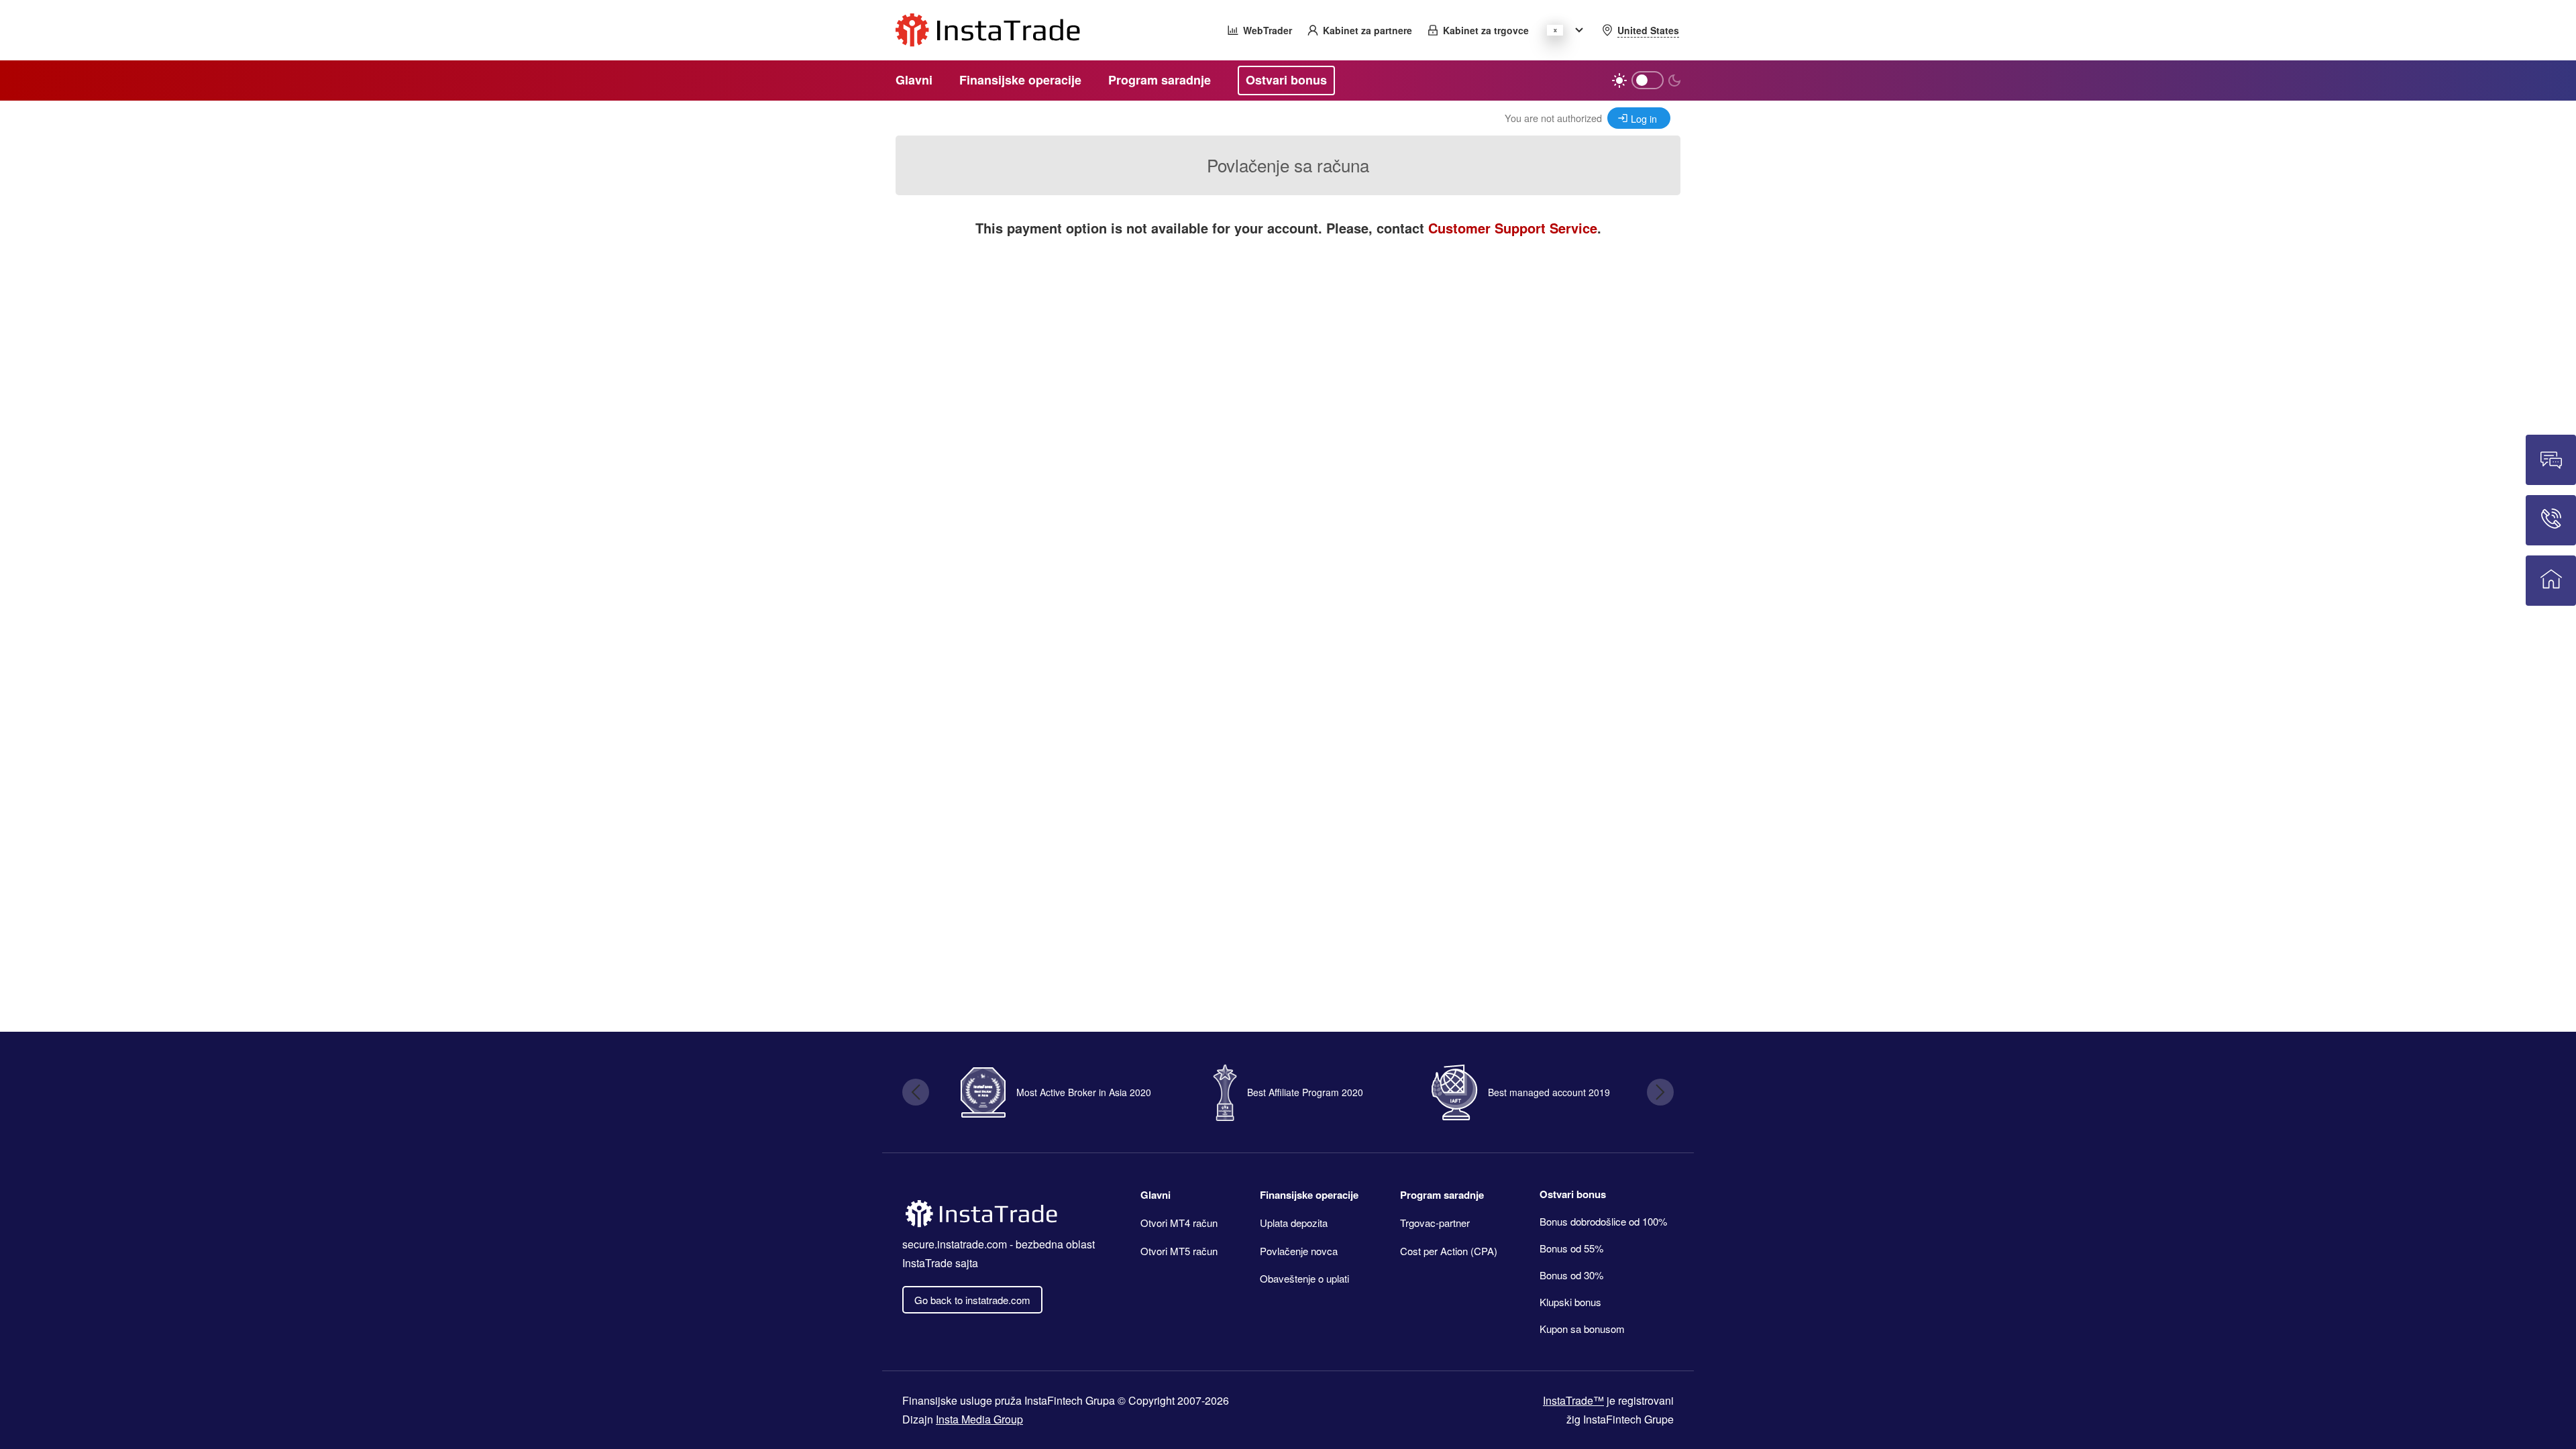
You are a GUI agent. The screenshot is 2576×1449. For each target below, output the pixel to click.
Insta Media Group (979, 1419)
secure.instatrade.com (955, 1244)
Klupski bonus (1570, 1302)
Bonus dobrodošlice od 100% (1603, 1221)
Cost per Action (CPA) (1449, 1251)
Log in (1644, 118)
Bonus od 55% (1571, 1248)
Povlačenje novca (1299, 1251)
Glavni (1156, 1195)
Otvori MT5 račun (1179, 1251)
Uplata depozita (1294, 1223)
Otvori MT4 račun (1179, 1223)
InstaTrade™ (1573, 1400)
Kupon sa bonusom (1582, 1329)
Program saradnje (1442, 1195)
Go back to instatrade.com (972, 1300)
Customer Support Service (1513, 228)
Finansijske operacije (1309, 1195)
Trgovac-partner (1435, 1223)
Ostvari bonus (1573, 1194)
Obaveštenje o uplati (1304, 1278)
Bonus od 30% (1571, 1275)
